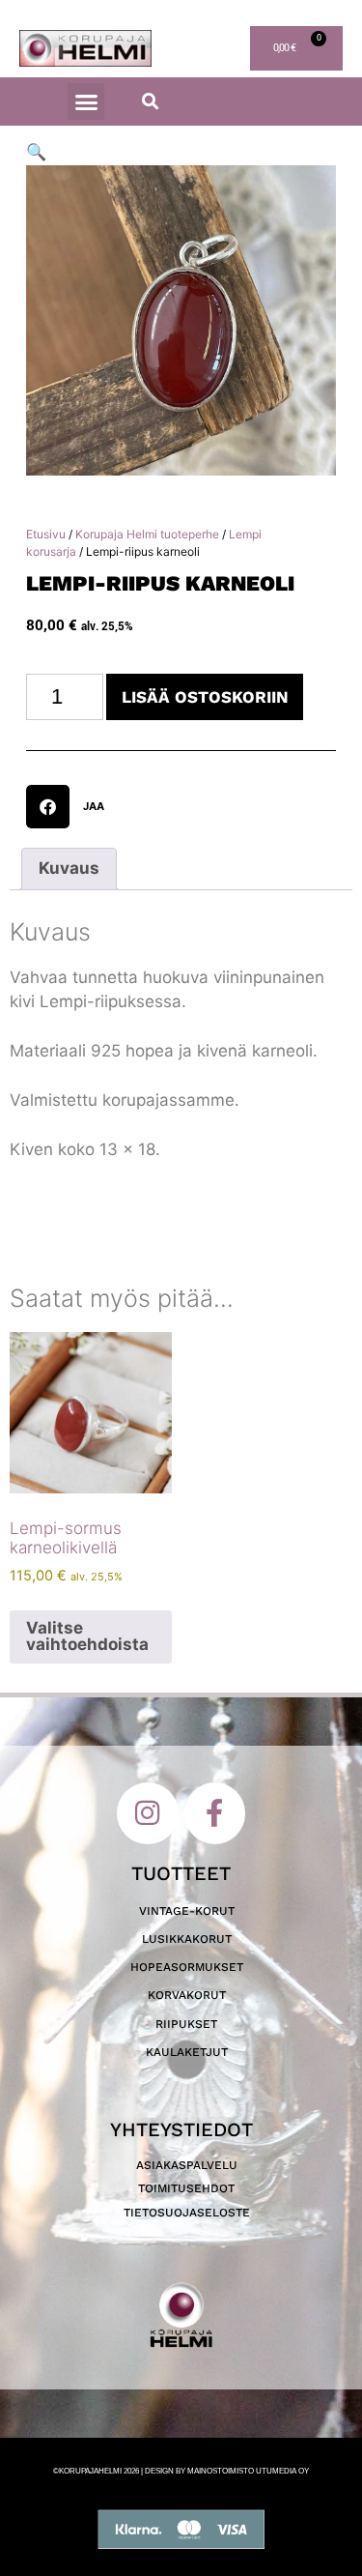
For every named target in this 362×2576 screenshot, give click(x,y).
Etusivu (46, 534)
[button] (86, 101)
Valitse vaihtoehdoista (87, 1636)
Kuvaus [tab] (69, 868)
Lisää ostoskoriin (205, 697)
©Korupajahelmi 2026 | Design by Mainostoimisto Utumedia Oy (181, 2471)
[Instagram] (148, 1813)
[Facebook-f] (215, 1813)
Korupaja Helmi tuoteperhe (147, 534)
